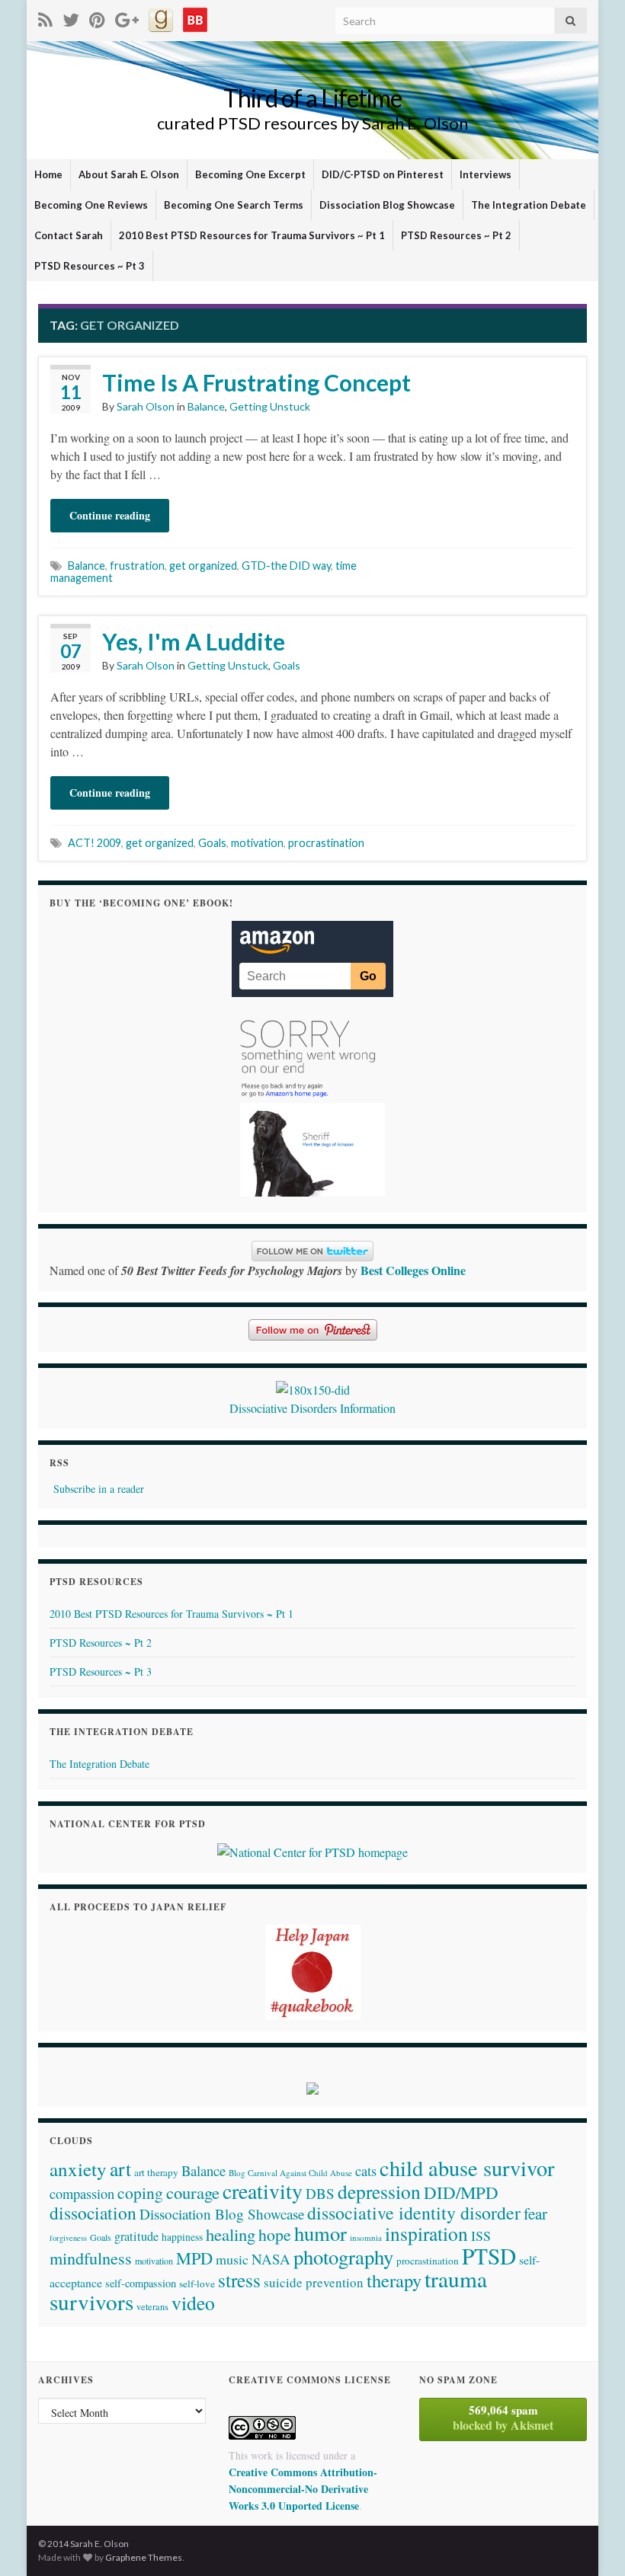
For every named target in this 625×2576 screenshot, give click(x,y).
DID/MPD (461, 2192)
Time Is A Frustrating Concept (256, 382)
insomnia (366, 2237)
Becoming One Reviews (91, 205)
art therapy (156, 2172)
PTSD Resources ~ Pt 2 (456, 235)
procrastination (326, 843)
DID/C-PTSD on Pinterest (383, 174)
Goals (287, 665)
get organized (203, 566)
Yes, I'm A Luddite (194, 641)
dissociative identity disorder (414, 2213)
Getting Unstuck (270, 406)
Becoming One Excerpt (250, 174)
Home (48, 174)
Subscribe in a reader (99, 1489)
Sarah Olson (146, 406)
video (193, 2303)
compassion (82, 2194)
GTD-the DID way (286, 566)
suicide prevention (314, 2282)
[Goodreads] (161, 17)
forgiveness (68, 2238)
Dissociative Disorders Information (312, 1408)
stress (239, 2280)
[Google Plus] (127, 17)
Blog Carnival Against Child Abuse (290, 2173)
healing (231, 2234)
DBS (320, 2193)
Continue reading (110, 515)
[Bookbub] (195, 17)
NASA (271, 2259)
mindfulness (91, 2258)
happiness (182, 2237)
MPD (194, 2258)
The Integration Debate (529, 205)
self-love (197, 2284)
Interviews (486, 174)
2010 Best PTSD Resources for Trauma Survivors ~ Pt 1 (252, 235)
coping (140, 2192)
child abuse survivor (467, 2168)
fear (535, 2213)
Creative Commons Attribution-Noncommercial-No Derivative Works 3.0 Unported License (303, 2489)
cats (366, 2171)
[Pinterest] (97, 17)
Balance (206, 406)
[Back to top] (591, 2542)
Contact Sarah (69, 235)
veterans (152, 2306)
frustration (137, 566)
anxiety (78, 2169)
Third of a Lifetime (312, 98)
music (232, 2259)
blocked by (503, 2418)
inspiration (426, 2233)
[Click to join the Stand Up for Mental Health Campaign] (313, 1388)
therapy (394, 2280)
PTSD (489, 2256)
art (120, 2169)
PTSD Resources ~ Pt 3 (90, 266)
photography (343, 2256)
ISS (481, 2236)
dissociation (93, 2213)
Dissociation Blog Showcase (387, 205)
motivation (257, 843)
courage (193, 2192)
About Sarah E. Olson (129, 174)
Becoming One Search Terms (234, 205)
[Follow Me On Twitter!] (71, 17)
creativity (263, 2191)
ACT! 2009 (95, 843)
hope (275, 2234)
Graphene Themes (144, 2557)
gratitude (136, 2236)
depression (379, 2191)
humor (321, 2233)
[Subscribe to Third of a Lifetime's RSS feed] (45, 17)
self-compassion (141, 2283)
